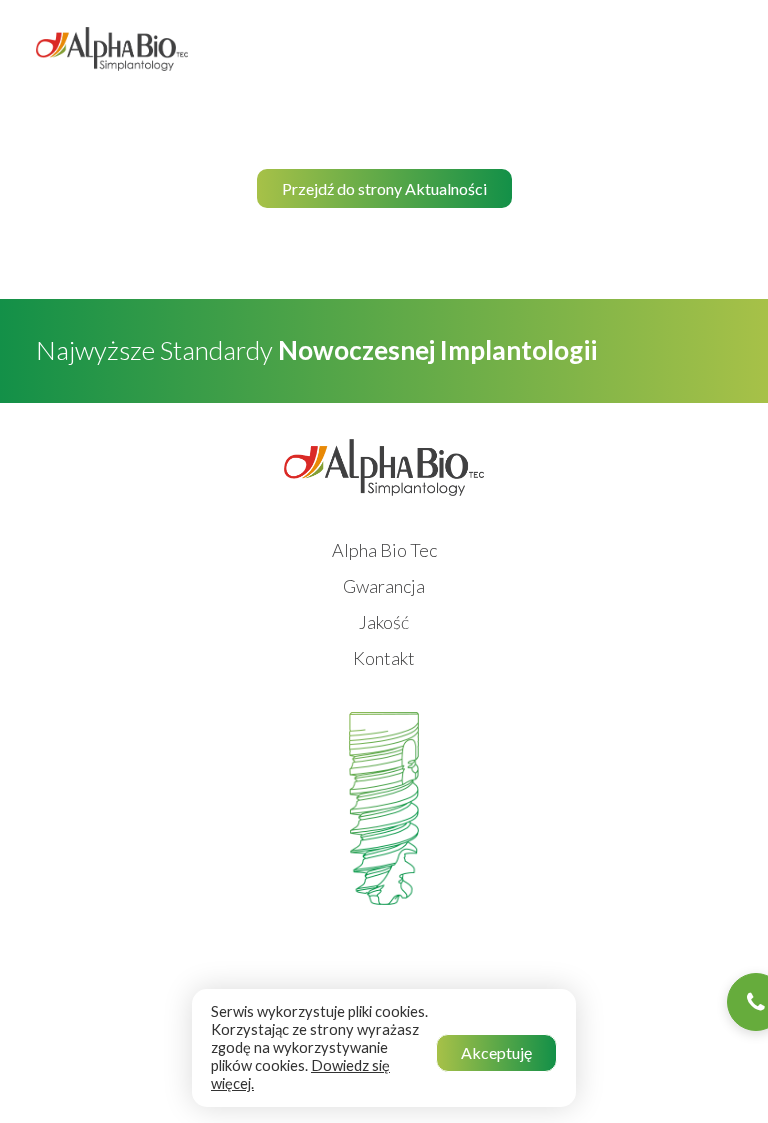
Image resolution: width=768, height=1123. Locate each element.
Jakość (384, 622)
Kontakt (384, 658)
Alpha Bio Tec (384, 550)
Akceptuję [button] (496, 1052)
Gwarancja (384, 586)
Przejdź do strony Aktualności (384, 188)
